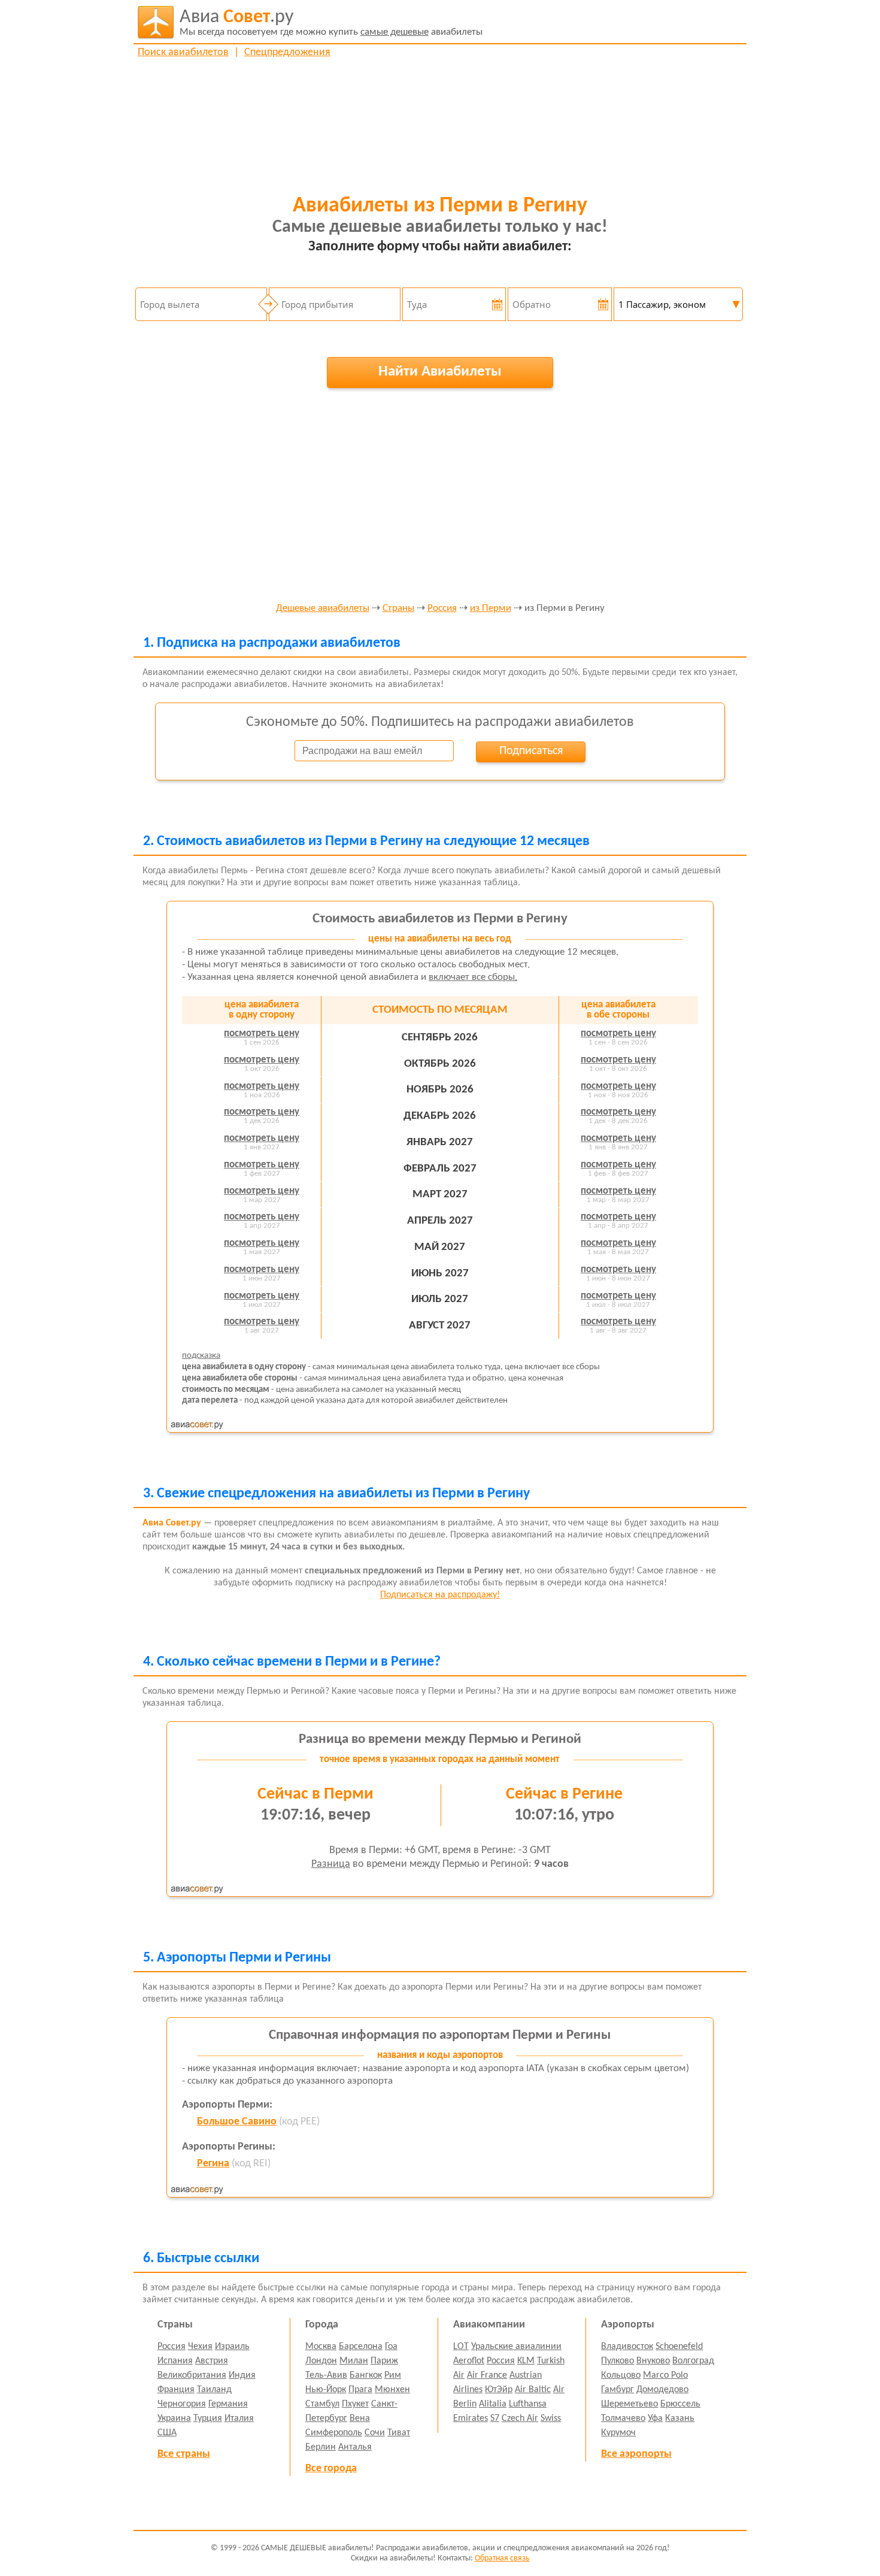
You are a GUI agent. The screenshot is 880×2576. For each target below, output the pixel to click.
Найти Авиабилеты (440, 372)
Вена (360, 2418)
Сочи (375, 2433)
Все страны (184, 2454)
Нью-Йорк (326, 2390)
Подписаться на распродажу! (440, 1595)
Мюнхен (392, 2390)
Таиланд (214, 2390)
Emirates (471, 2418)
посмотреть (262, 1033)
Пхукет (355, 2404)
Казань (680, 2418)
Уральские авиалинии (516, 2347)
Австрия (212, 2361)
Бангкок (366, 2375)
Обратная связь (502, 2558)
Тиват (399, 2433)
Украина (174, 2418)
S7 (495, 2418)
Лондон (321, 2361)
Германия (228, 2404)
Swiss (551, 2418)
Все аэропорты (636, 2454)
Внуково (653, 2361)
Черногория (182, 2404)
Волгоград (693, 2361)
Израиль (232, 2347)
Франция (176, 2390)
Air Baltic (533, 2390)
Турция (208, 2418)
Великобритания (192, 2375)
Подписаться (531, 751)
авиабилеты (331, 22)
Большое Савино (237, 2122)
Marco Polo (665, 2375)
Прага (360, 2390)
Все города (331, 2468)
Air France (487, 2375)
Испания (175, 2361)
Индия (242, 2375)
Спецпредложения (287, 52)
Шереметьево (629, 2404)
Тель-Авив (326, 2375)
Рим (393, 2375)
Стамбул (322, 2404)
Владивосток (627, 2347)
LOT (461, 2347)
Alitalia (493, 2404)
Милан (354, 2361)
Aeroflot (469, 2361)
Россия (442, 609)
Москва (321, 2347)
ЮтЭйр (499, 2390)
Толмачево (623, 2418)
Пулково (617, 2361)
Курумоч (618, 2433)
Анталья (355, 2447)
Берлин (321, 2447)
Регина (213, 2164)
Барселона (361, 2347)
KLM (526, 2361)
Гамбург (617, 2390)
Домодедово (662, 2390)
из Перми (491, 609)
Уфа (655, 2418)
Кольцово (621, 2375)
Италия (239, 2418)
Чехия (200, 2347)
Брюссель (680, 2404)
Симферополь (334, 2433)
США (167, 2433)
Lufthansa (528, 2404)
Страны (398, 609)
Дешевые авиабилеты (323, 609)
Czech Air (520, 2418)
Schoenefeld (679, 2347)
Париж (384, 2361)
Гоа (391, 2347)
